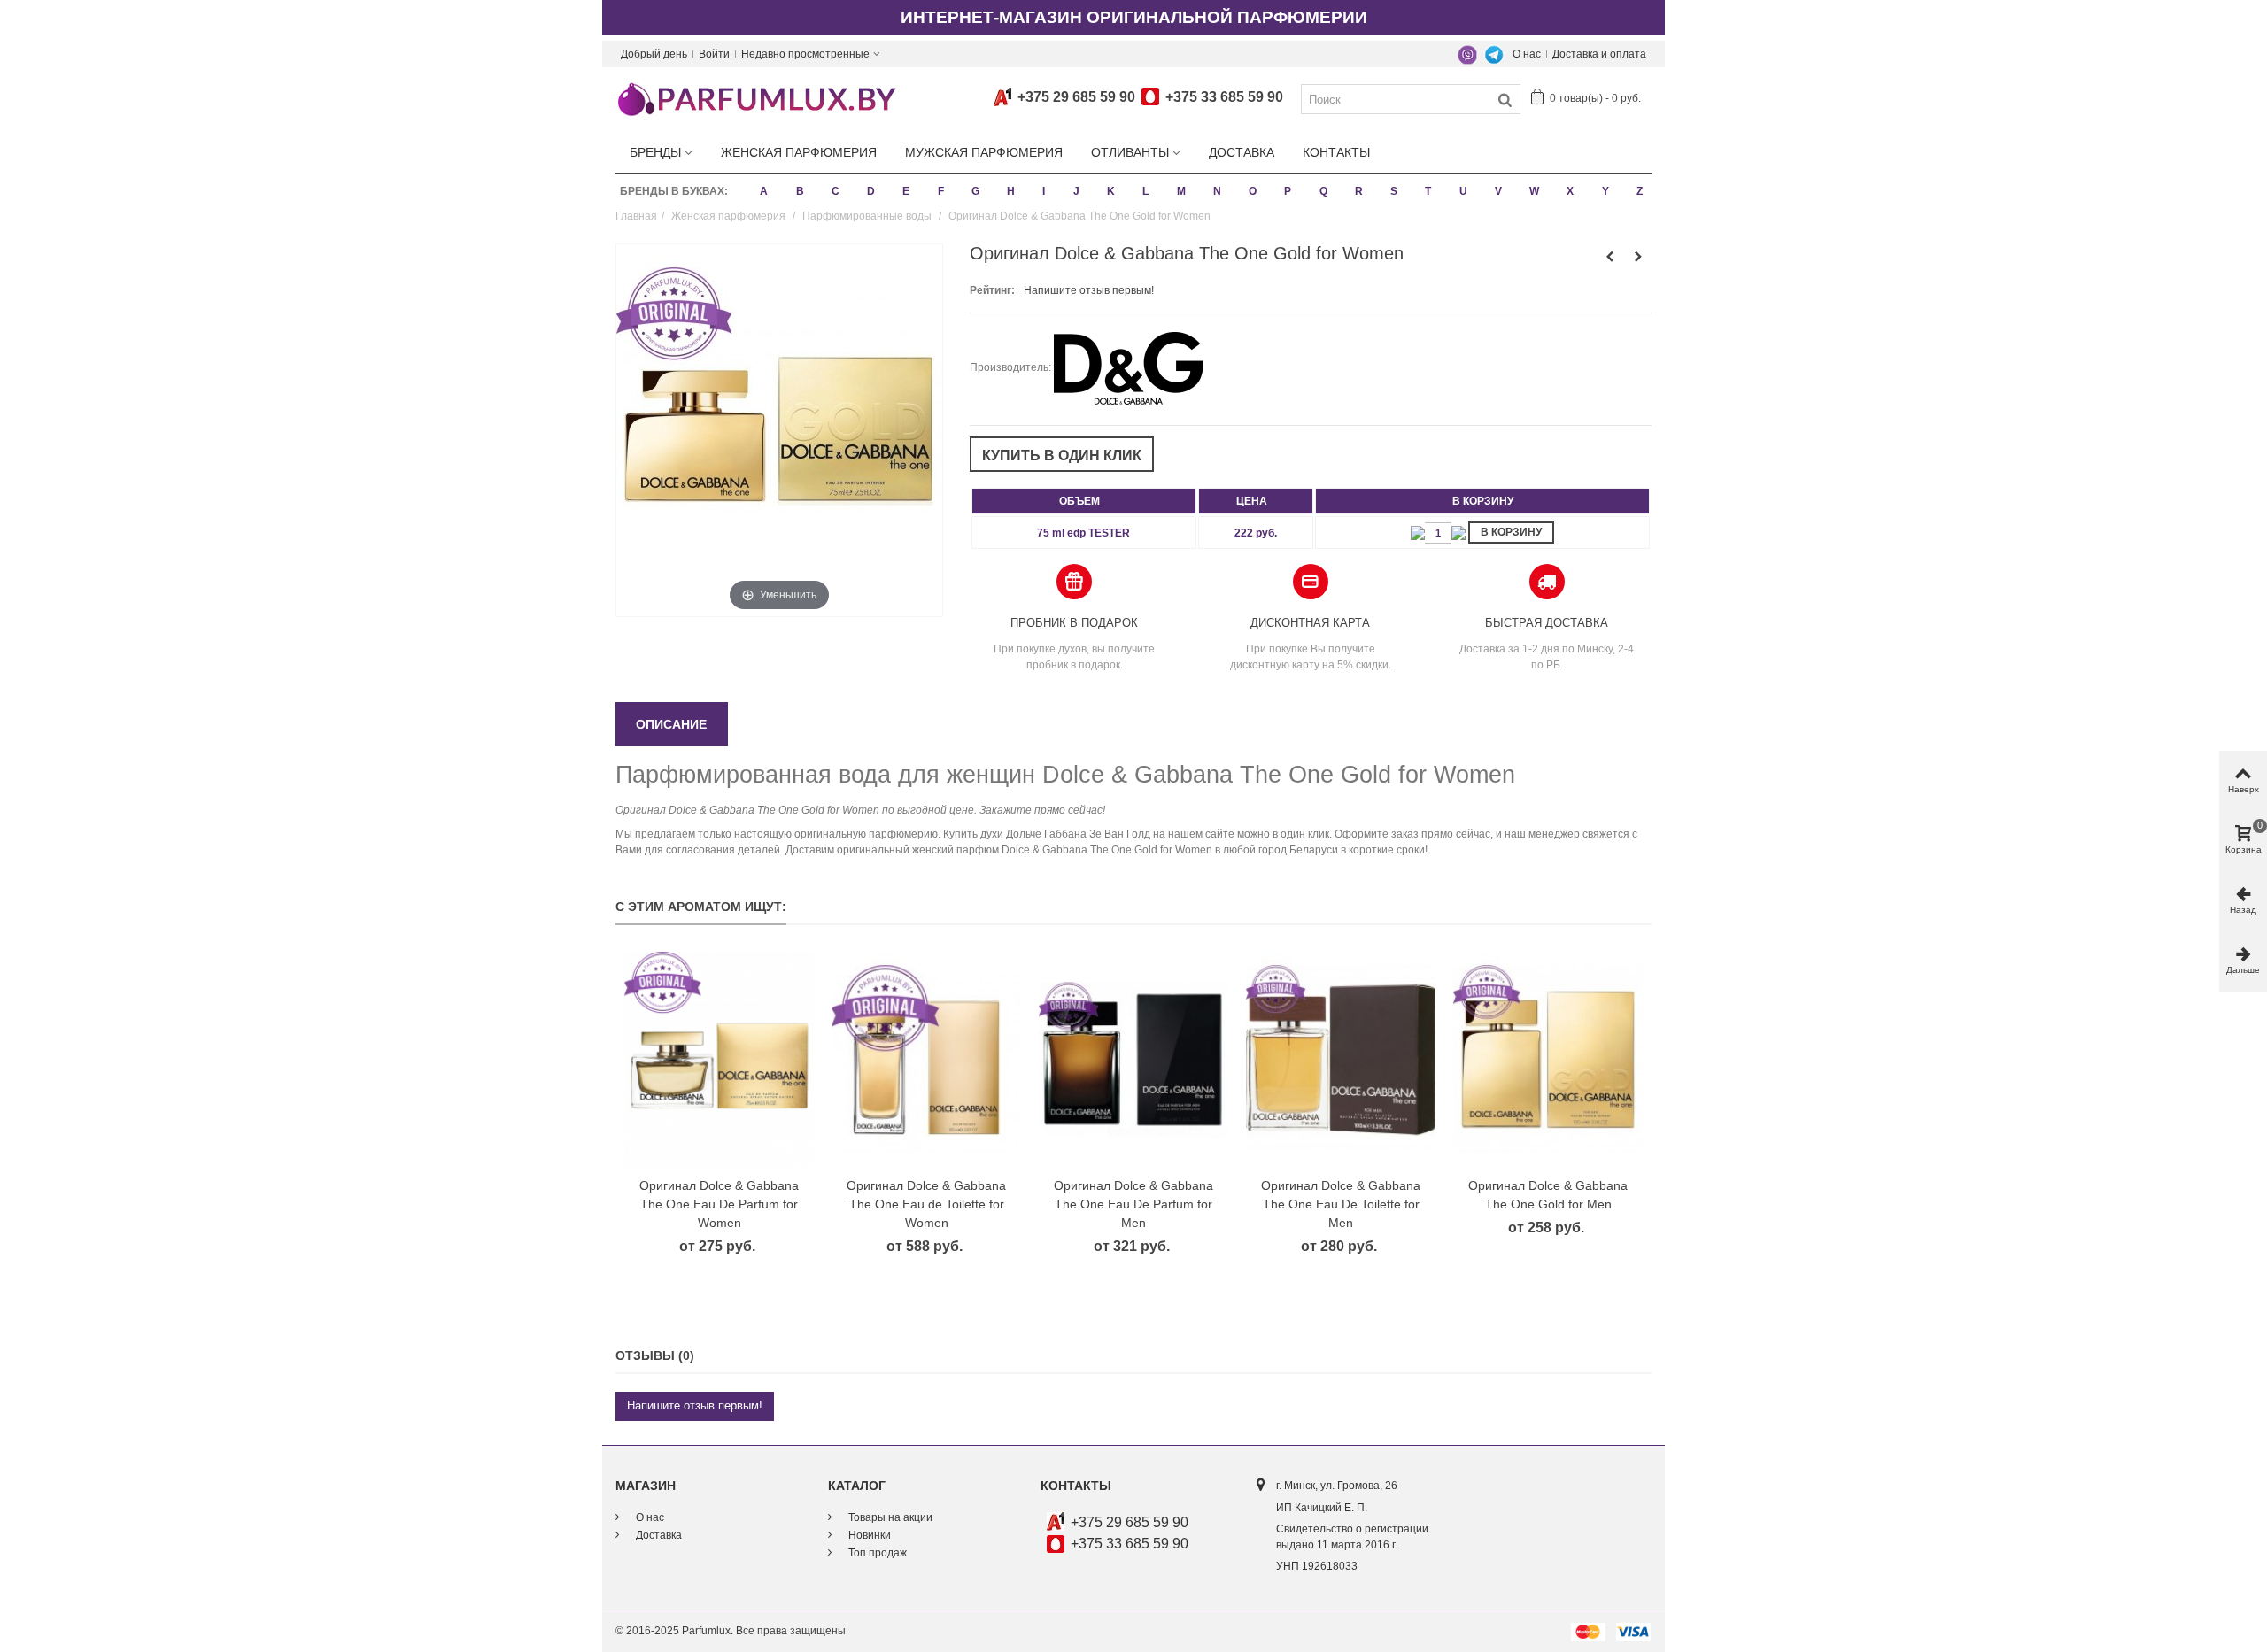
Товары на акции (889, 1517)
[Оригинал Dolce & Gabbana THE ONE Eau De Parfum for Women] (719, 1060)
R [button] (1359, 191)
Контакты (1336, 152)
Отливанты (1130, 152)
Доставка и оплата (1599, 54)
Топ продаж (876, 1553)
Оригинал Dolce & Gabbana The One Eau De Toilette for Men (1341, 1204)
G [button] (975, 191)
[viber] (1467, 54)
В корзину (1511, 532)
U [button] (1463, 191)
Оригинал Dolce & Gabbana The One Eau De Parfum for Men (1133, 1204)
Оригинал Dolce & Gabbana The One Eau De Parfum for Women (719, 1204)
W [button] (1534, 191)
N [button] (1217, 191)
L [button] (1145, 191)
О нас (1527, 54)
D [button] (871, 191)
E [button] (906, 191)
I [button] (1044, 191)
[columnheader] (1084, 501)
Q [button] (1323, 191)
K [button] (1111, 191)
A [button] (764, 191)
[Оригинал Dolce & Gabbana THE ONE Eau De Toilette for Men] (1341, 1060)
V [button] (1498, 191)
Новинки (868, 1535)
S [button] (1394, 191)
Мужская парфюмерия (984, 152)
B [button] (800, 191)
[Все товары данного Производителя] (1129, 367)
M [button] (1181, 191)
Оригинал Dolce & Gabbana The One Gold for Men (1548, 1195)
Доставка (1242, 152)
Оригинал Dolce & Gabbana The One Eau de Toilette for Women (926, 1204)
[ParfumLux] (756, 98)
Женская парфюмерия (799, 152)
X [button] (1570, 191)
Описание (671, 724)
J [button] (1076, 191)
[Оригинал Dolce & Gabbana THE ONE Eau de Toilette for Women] (926, 1060)
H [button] (1011, 191)
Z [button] (1640, 191)
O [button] (1253, 191)
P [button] (1288, 191)
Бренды (655, 152)
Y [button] (1605, 191)
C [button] (836, 191)
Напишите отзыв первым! (1089, 290)
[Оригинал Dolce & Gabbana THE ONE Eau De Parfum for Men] (1133, 1060)
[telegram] (1494, 54)
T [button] (1428, 191)
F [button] (941, 191)
